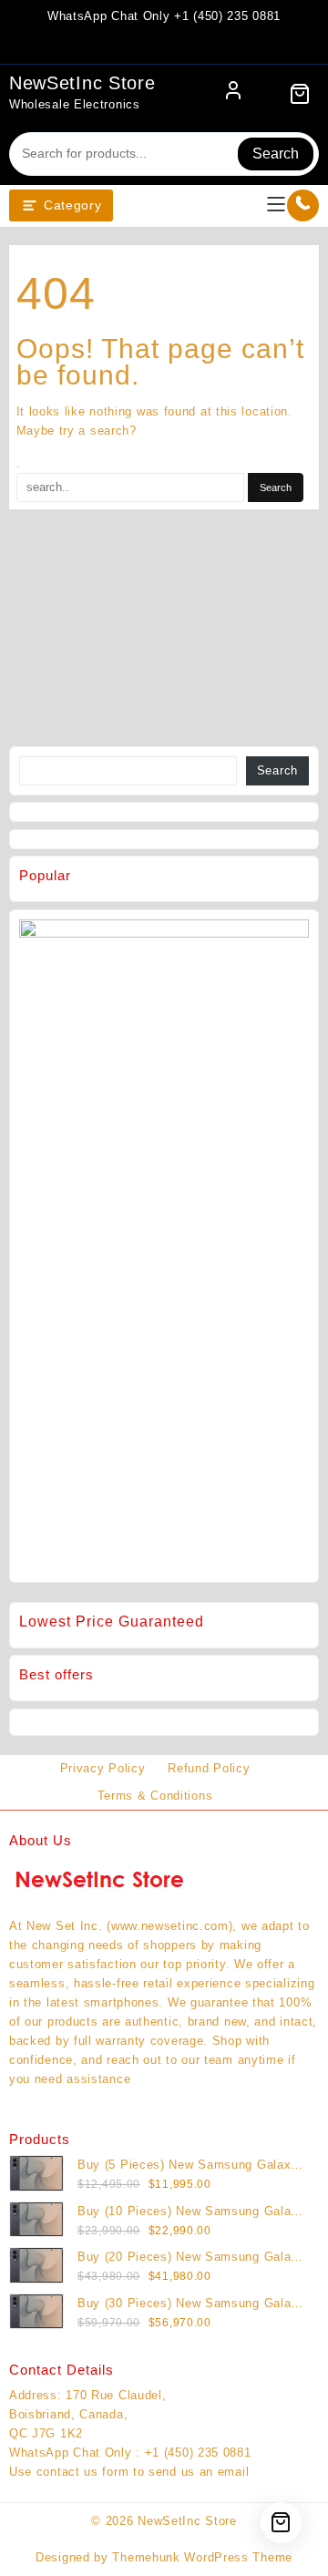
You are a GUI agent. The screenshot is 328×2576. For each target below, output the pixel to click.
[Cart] (300, 94)
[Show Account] (233, 94)
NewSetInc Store (82, 83)
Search (276, 154)
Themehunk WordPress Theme (202, 2557)
